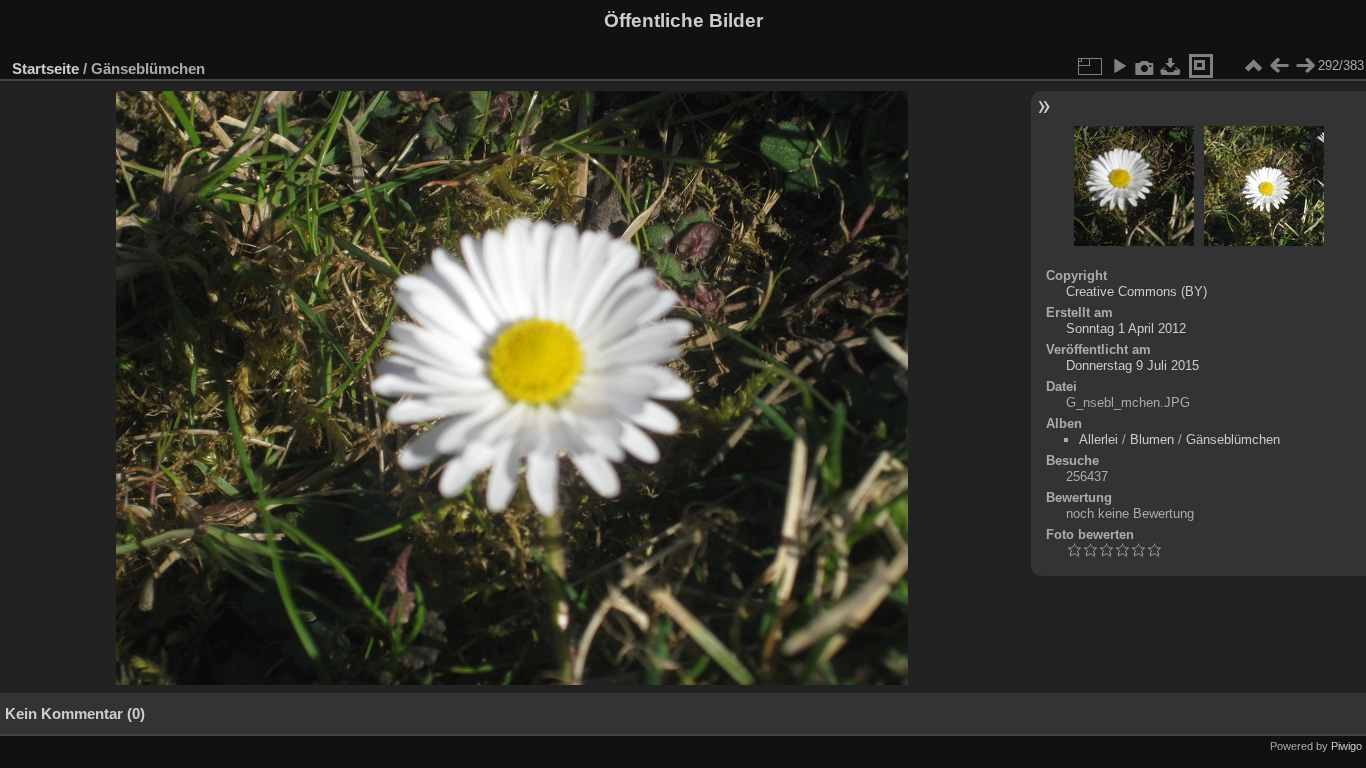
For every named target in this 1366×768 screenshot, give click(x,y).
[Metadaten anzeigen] (1145, 66)
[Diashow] (1119, 66)
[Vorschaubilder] (1253, 66)
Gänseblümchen (1233, 439)
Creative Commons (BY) (1136, 291)
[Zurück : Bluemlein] (1279, 66)
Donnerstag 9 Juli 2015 (1132, 365)
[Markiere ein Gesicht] (1201, 66)
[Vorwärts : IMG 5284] (1305, 66)
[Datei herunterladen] (1171, 66)
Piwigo (1346, 746)
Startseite (45, 68)
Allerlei (1098, 439)
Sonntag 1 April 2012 (1126, 328)
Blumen (1152, 439)
